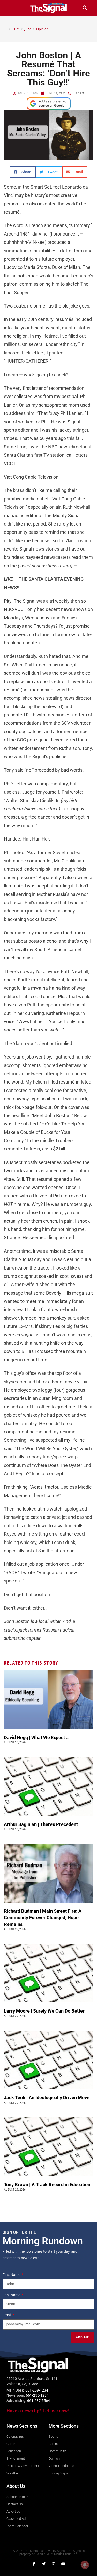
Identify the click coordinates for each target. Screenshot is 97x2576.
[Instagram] (54, 2564)
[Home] (6, 29)
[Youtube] (63, 2564)
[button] (12, 8)
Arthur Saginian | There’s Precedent (41, 1824)
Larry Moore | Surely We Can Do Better (45, 2011)
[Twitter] (44, 2564)
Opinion (42, 29)
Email (7, 2315)
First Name (12, 2275)
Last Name (12, 2295)
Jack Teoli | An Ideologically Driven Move (48, 2098)
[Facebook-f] (34, 2564)
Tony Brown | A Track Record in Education (48, 2185)
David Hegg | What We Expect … (37, 1737)
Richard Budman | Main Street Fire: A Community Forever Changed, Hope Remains (43, 1917)
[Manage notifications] (85, 2565)
